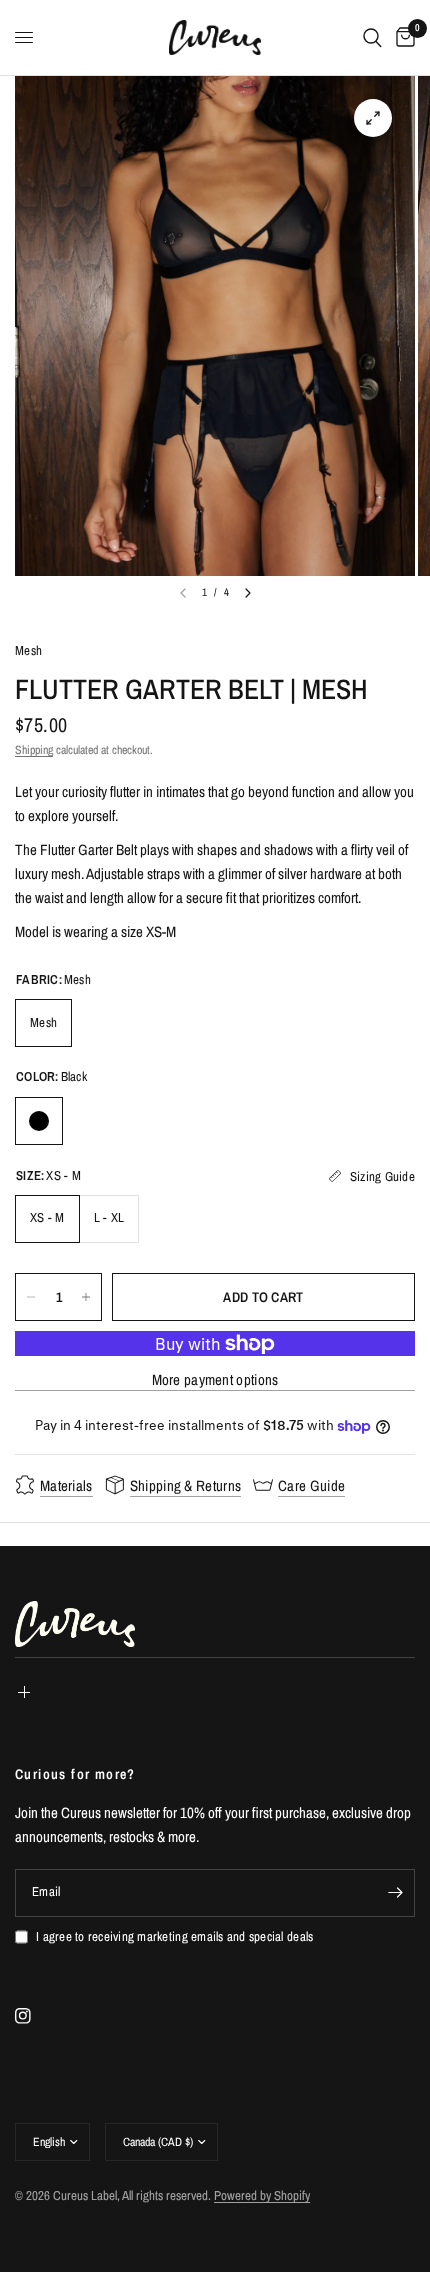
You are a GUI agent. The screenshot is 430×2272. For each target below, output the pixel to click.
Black (39, 1121)
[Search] (372, 37)
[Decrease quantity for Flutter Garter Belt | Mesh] (31, 1297)
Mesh (28, 650)
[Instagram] (37, 2016)
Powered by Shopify (262, 2195)
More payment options (215, 1379)
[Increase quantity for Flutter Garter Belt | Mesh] (86, 1297)
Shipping (34, 750)
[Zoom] (373, 118)
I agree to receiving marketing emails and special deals (174, 1936)
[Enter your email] (395, 1893)
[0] (402, 37)
